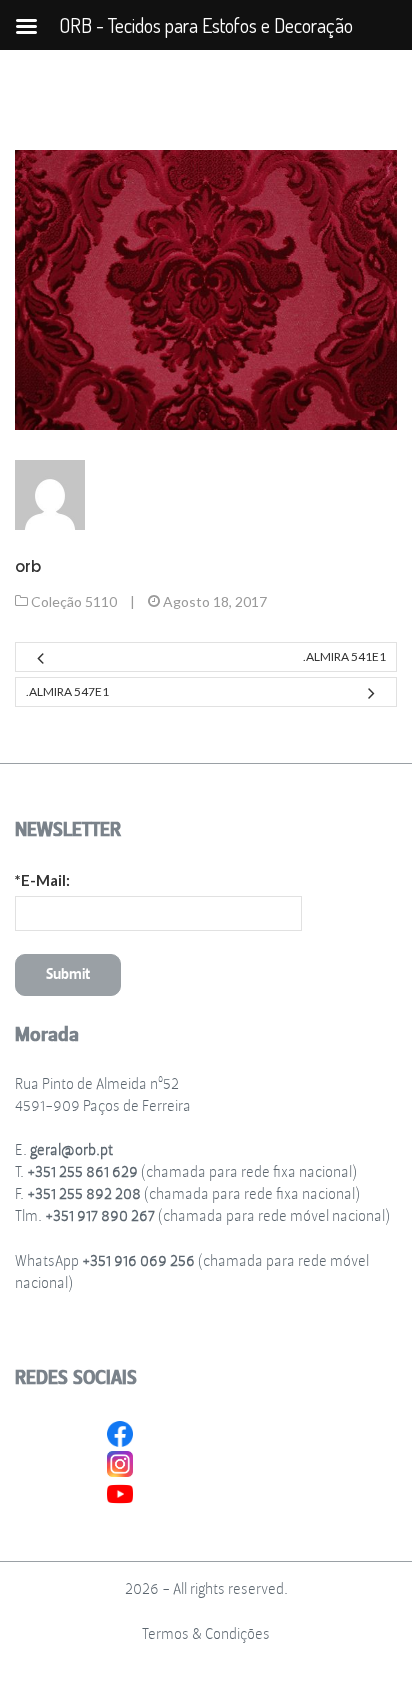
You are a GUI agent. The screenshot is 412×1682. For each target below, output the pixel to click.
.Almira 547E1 (67, 691)
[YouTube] (120, 1492)
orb (28, 566)
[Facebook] (120, 1432)
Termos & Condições (206, 1634)
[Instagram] (120, 1462)
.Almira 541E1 (344, 656)
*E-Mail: (42, 880)
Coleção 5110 (74, 601)
